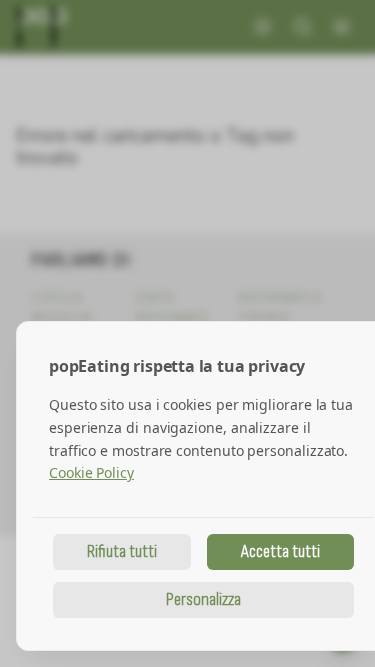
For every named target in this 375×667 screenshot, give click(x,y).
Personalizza (203, 599)
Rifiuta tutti (122, 551)
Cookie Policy (91, 472)
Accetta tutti (280, 551)
